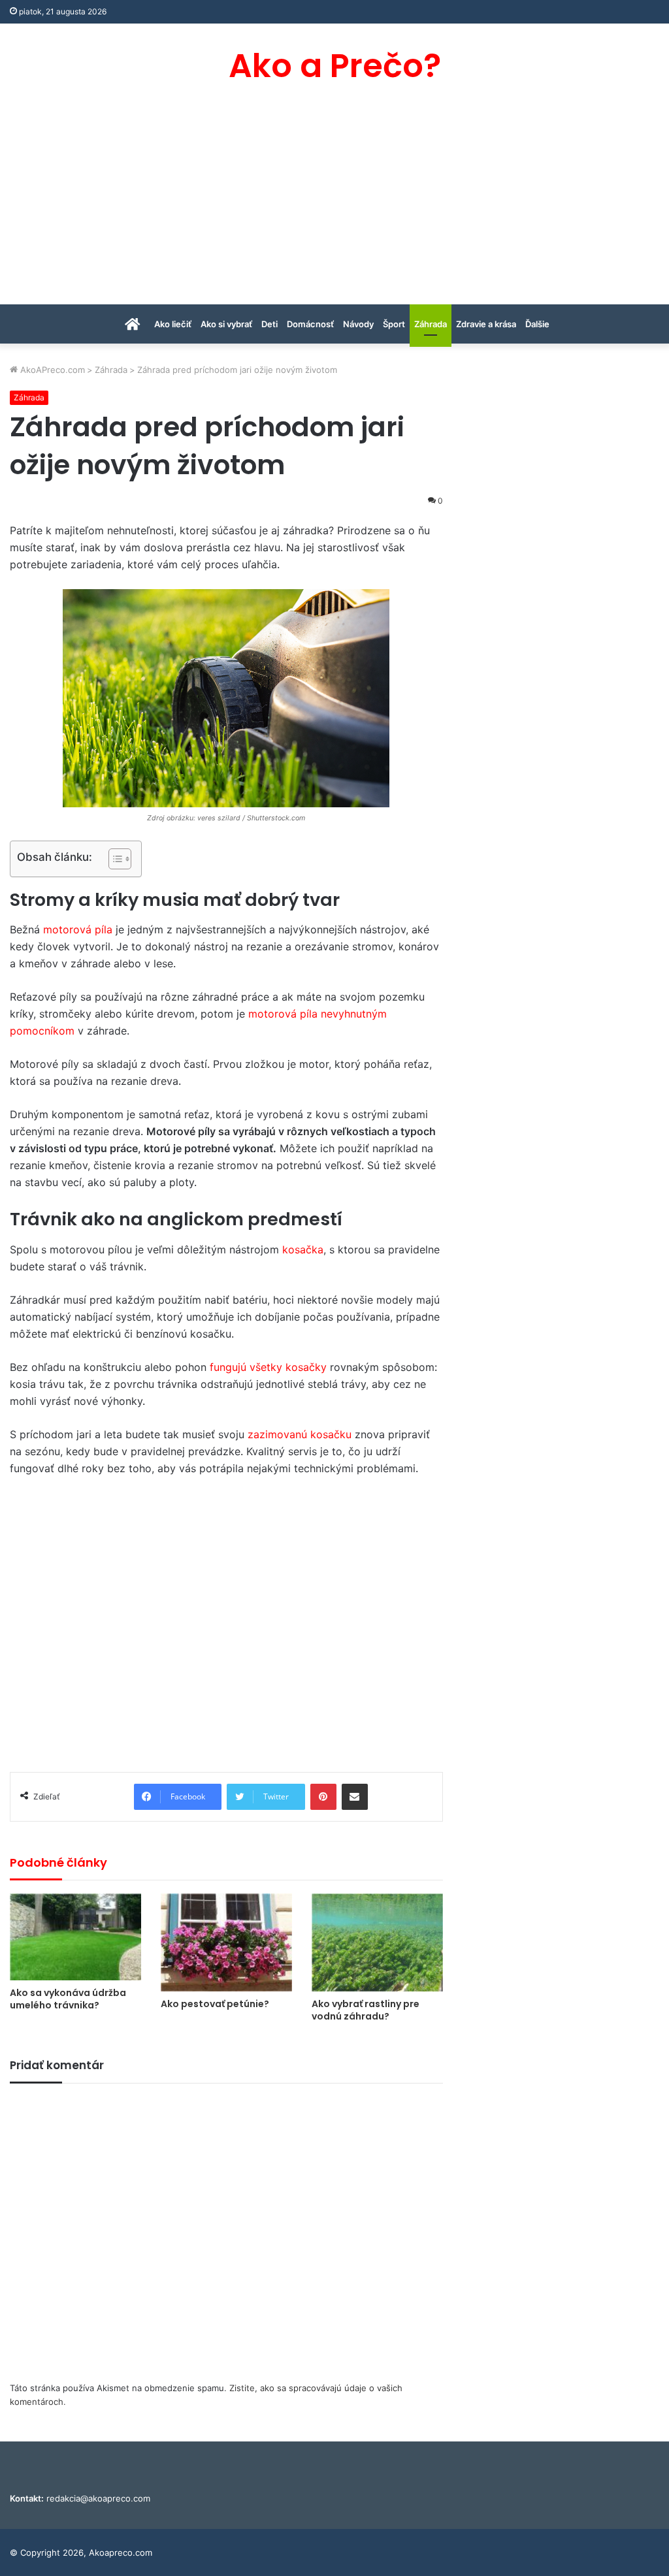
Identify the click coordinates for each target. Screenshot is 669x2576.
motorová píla (78, 929)
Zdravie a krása (486, 324)
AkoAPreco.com (51, 370)
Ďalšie (537, 324)
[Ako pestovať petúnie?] (226, 1943)
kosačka (303, 1249)
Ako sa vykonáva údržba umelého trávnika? (68, 1999)
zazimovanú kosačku (300, 1434)
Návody (358, 324)
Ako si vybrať (226, 324)
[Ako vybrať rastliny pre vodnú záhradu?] (377, 1943)
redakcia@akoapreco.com (98, 2498)
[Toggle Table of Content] (113, 859)
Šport (394, 324)
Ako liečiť (173, 324)
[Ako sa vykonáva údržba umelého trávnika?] (75, 1937)
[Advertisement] (334, 206)
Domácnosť (310, 324)
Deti (269, 324)
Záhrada (431, 324)
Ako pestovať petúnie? (215, 2004)
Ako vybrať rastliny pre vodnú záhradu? (366, 2010)
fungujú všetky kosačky (268, 1367)
